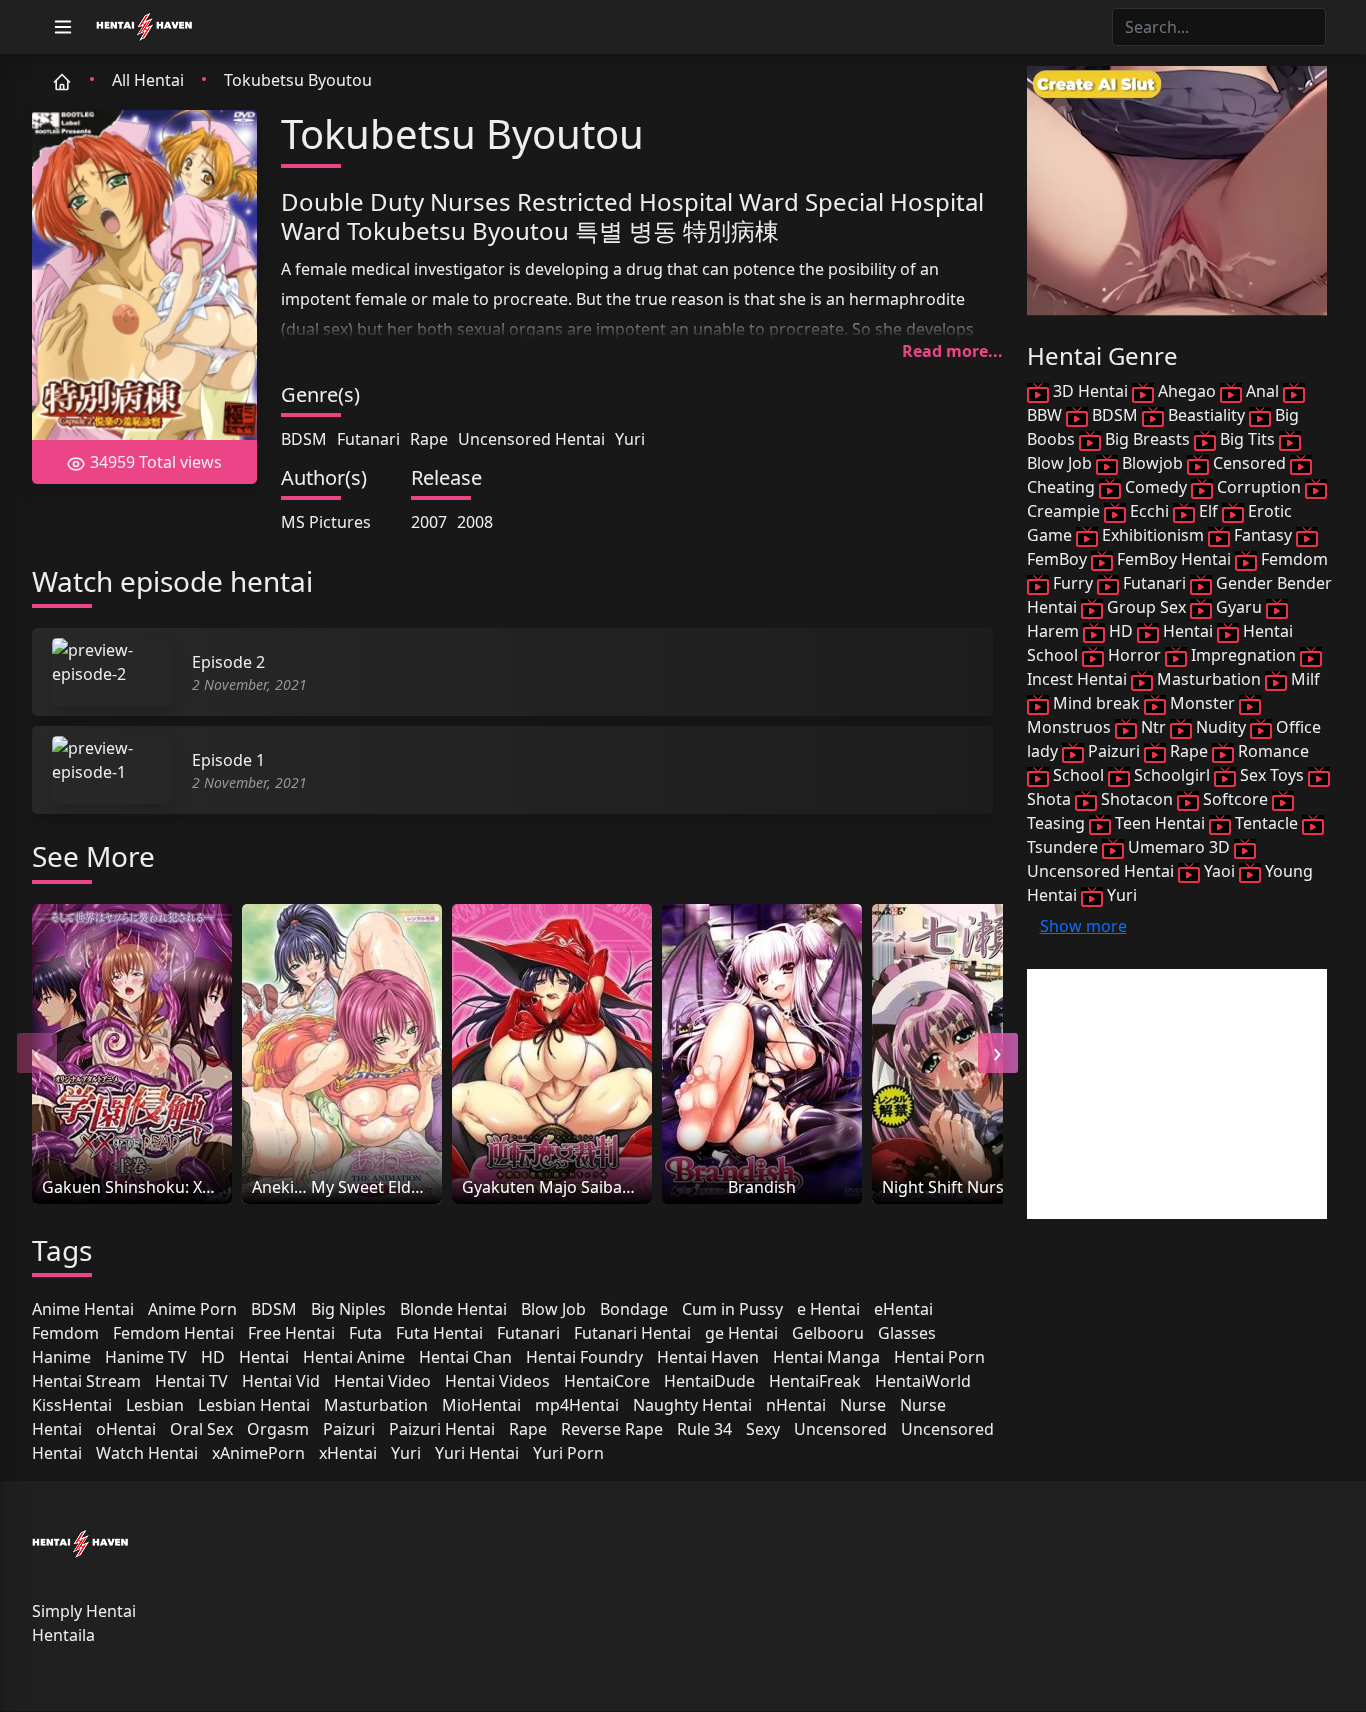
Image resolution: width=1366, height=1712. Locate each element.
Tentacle (1266, 823)
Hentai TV (191, 1381)
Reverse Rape (612, 1429)
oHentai (126, 1429)
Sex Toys (1272, 775)
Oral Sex (201, 1429)
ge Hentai (741, 1333)
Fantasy (1263, 535)
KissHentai (72, 1405)
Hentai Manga (826, 1357)
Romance (1271, 751)
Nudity (1221, 727)
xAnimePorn (258, 1453)
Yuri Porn (568, 1453)
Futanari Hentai (632, 1333)
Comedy (1156, 487)
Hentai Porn (939, 1357)
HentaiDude (709, 1381)
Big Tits (1247, 439)
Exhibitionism (1153, 535)
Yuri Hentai (477, 1453)
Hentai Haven (708, 1357)
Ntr (1153, 727)
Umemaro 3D (1179, 847)
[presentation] (37, 1053)
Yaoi (1219, 871)
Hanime (61, 1357)
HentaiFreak (815, 1381)
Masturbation (376, 1405)
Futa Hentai (439, 1333)
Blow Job (553, 1309)
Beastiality (1206, 415)
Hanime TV (146, 1357)
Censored (1249, 463)
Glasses (907, 1333)
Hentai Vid (281, 1381)
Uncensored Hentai (531, 439)
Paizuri (349, 1429)
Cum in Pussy (732, 1309)
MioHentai (481, 1405)
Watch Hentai (147, 1453)
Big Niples (348, 1309)
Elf (1208, 511)
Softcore (1235, 799)
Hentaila (63, 1635)
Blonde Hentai (453, 1309)
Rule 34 (704, 1429)
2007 (429, 522)
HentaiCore (607, 1381)
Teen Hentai (1160, 823)
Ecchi (1149, 511)
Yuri (630, 439)
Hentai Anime (354, 1357)
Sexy (763, 1429)
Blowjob (1152, 463)
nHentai (796, 1405)
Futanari (368, 439)
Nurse (863, 1405)
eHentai (903, 1309)
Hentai (264, 1357)
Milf (1303, 679)
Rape (429, 439)
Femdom (65, 1333)
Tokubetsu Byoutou (298, 80)
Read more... (952, 351)
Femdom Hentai (173, 1333)
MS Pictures (326, 522)
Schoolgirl (1172, 775)
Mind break (1096, 703)
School (1078, 775)
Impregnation (1243, 655)
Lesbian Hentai (254, 1405)
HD (213, 1357)
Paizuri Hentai (442, 1429)
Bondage (634, 1309)
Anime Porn (192, 1309)
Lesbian (155, 1405)
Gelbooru (828, 1333)
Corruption (1259, 487)
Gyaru (1239, 607)
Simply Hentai (84, 1611)
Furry (1073, 583)
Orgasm (278, 1429)
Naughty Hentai (692, 1405)
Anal (1262, 391)
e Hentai (828, 1309)
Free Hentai (291, 1333)
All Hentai (148, 80)
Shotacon (1137, 799)
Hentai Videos (497, 1381)
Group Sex (1146, 607)
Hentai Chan (465, 1357)
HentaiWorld (923, 1381)
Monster (1202, 703)
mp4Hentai (577, 1405)
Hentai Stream (86, 1381)
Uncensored (840, 1429)
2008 (475, 522)
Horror (1134, 655)
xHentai (348, 1453)
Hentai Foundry (584, 1357)
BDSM (304, 439)
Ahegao (1187, 391)
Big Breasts (1147, 439)
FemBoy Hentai (1174, 559)
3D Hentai (1090, 391)
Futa (365, 1333)
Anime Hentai (83, 1309)
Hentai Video (382, 1381)
